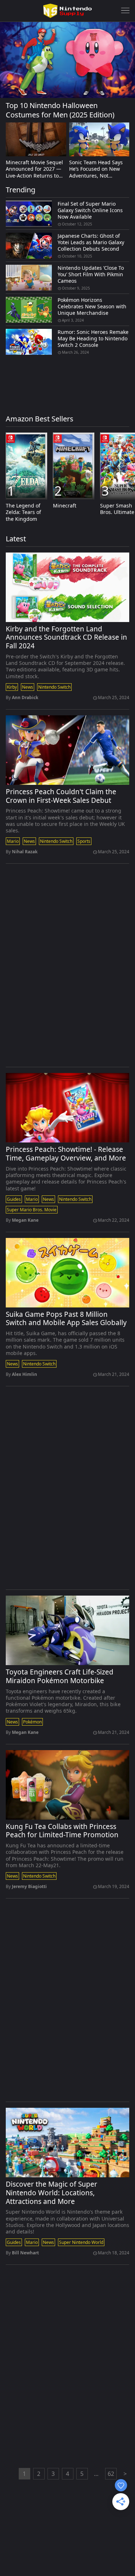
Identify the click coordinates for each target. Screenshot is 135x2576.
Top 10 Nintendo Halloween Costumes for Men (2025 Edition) (60, 110)
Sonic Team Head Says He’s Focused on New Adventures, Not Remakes (96, 169)
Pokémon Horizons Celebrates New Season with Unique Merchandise (92, 307)
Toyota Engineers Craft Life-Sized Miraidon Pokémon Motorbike (60, 1677)
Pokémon (32, 1722)
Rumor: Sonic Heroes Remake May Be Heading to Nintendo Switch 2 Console (93, 339)
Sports (84, 841)
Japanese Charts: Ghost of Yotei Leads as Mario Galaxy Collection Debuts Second (91, 242)
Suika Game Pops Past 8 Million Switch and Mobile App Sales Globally (66, 1319)
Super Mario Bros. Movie (32, 1210)
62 (111, 2474)
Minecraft (65, 506)
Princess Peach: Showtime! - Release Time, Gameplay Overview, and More (66, 1154)
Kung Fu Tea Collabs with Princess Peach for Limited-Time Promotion (62, 1831)
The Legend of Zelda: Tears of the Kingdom (23, 512)
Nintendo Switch (54, 687)
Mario (13, 841)
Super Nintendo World (81, 2242)
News (28, 687)
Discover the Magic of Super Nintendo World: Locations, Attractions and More (51, 2193)
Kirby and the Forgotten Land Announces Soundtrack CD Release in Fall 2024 (66, 638)
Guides (14, 1199)
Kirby (12, 687)
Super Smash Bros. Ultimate (117, 509)
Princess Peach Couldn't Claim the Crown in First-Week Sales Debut (61, 796)
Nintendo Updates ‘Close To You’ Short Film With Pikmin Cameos (91, 274)
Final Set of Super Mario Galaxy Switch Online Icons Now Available (90, 210)
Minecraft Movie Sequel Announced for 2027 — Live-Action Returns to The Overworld (34, 169)
